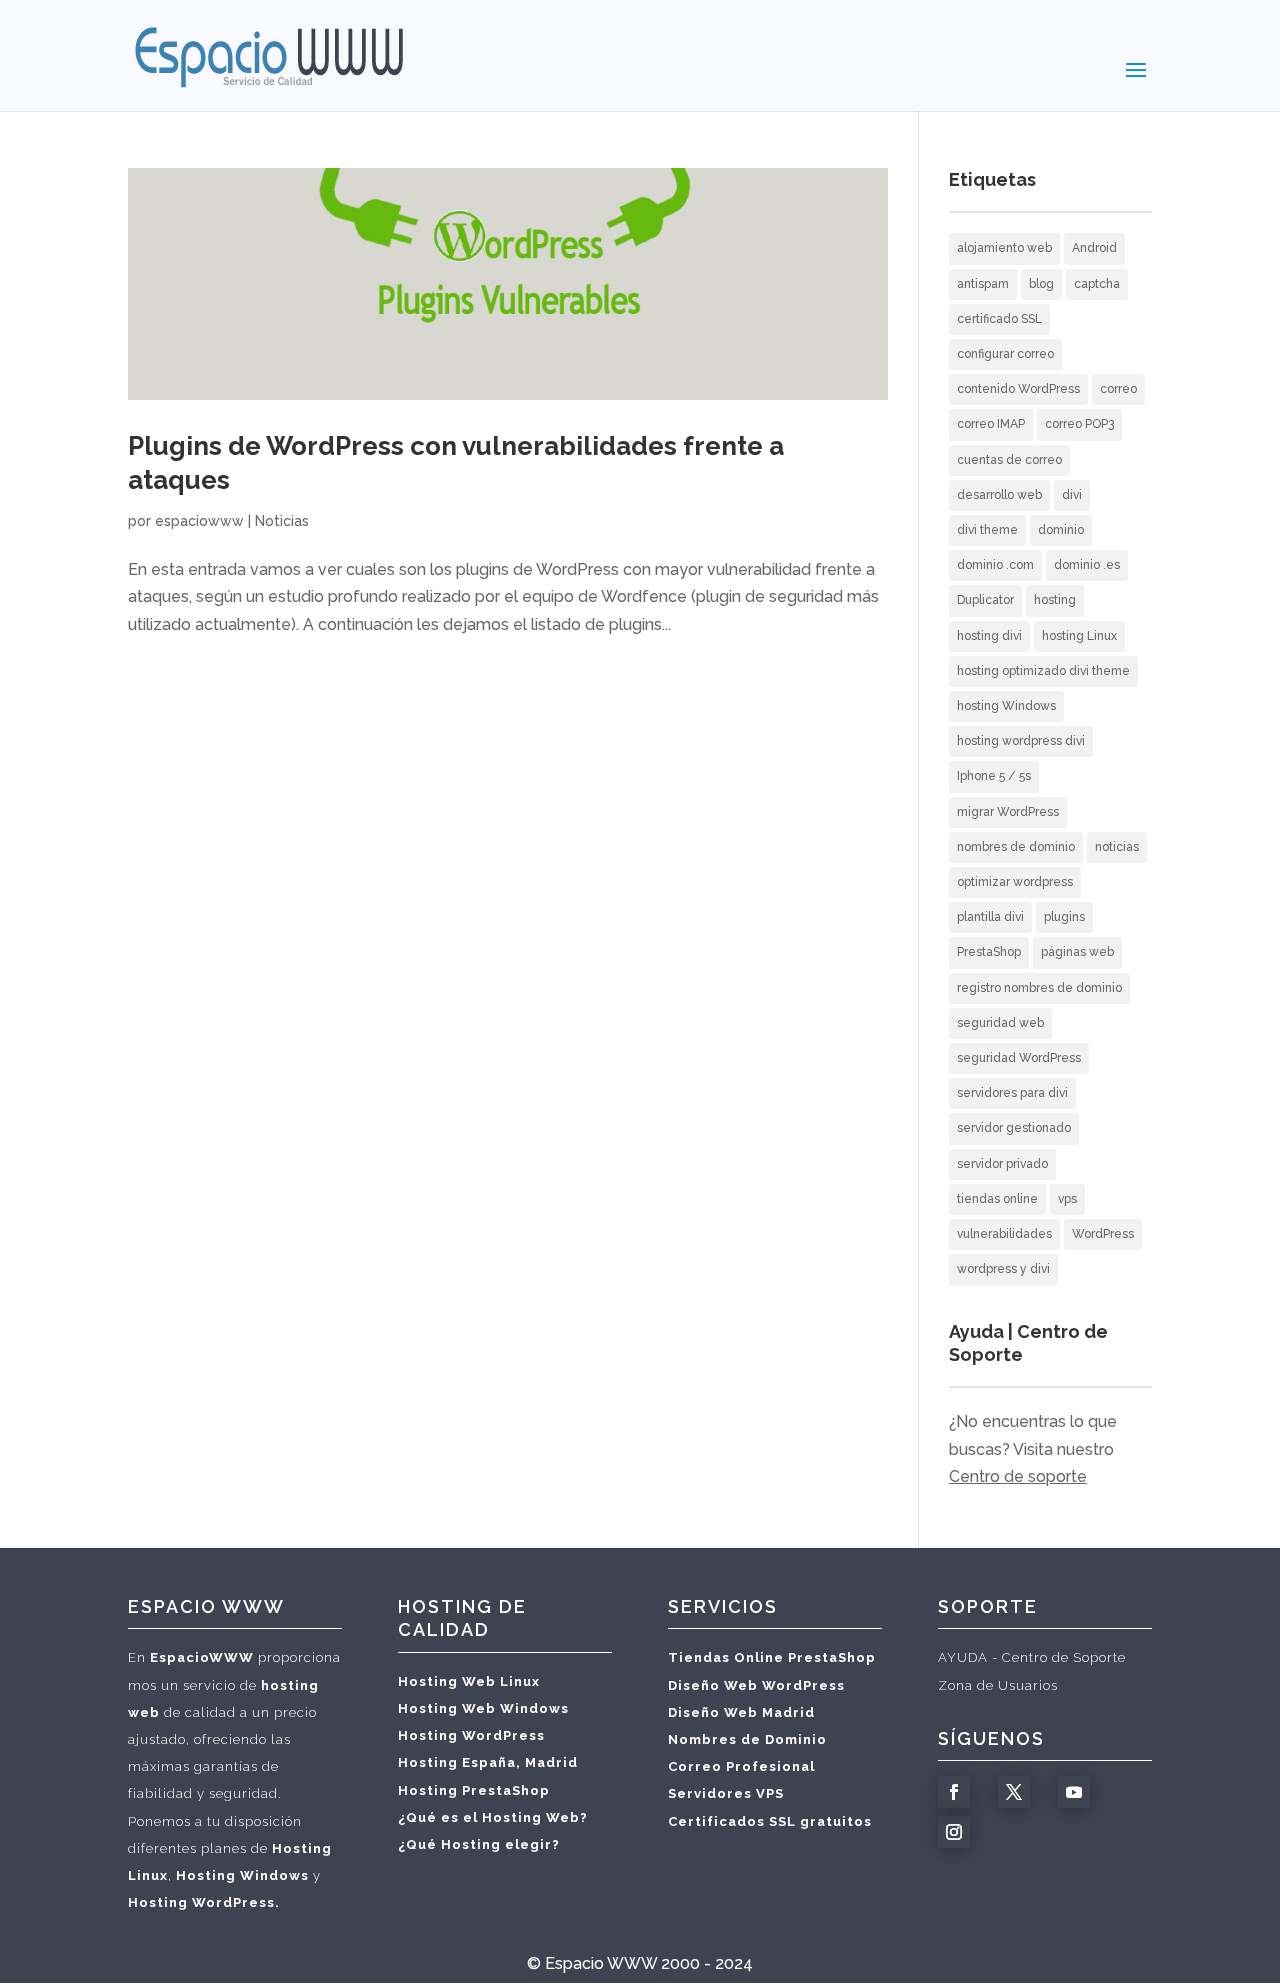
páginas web (1077, 952)
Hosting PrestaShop (474, 1790)
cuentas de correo (1009, 460)
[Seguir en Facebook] (954, 1792)
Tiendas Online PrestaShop (772, 1657)
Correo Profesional (741, 1766)
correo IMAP (991, 424)
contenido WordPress (1018, 389)
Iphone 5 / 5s (994, 776)
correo (1118, 389)
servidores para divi (1012, 1093)
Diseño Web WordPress (756, 1685)
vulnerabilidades (1004, 1234)
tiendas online (997, 1199)
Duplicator (985, 600)
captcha (1097, 284)
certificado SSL (999, 319)
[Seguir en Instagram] (954, 1832)
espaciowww (199, 521)
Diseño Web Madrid (741, 1712)
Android (1094, 248)
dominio (1061, 530)
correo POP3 (1079, 424)
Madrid (551, 1762)
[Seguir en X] (1014, 1792)
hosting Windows (1006, 706)
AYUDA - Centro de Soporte (1032, 1657)
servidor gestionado (1014, 1128)
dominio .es (1087, 565)
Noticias (282, 521)
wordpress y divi (1003, 1269)
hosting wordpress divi (1021, 741)
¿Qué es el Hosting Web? (493, 1817)
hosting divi (989, 636)
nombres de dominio (1016, 847)
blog (1041, 284)
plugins (1064, 917)
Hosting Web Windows (483, 1708)
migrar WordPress (1008, 812)
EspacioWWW (202, 1657)
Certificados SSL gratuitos (770, 1821)
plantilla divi (990, 917)
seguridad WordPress (1019, 1058)
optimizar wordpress (1015, 882)
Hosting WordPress (471, 1735)
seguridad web (1000, 1023)
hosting (1055, 600)
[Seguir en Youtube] (1074, 1792)
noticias (1117, 847)
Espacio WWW (601, 1963)
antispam (983, 284)
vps (1067, 1199)
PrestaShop (989, 952)
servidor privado (1002, 1164)
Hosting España (457, 1762)
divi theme (987, 530)
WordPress (1103, 1234)
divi (1072, 495)
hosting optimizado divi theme (1043, 671)
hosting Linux (1079, 636)
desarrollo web (999, 495)
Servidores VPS (726, 1793)
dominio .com (995, 565)
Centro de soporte (1018, 1476)
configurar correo (1005, 354)
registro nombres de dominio (1039, 988)
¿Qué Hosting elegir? (479, 1844)
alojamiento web (1004, 248)
